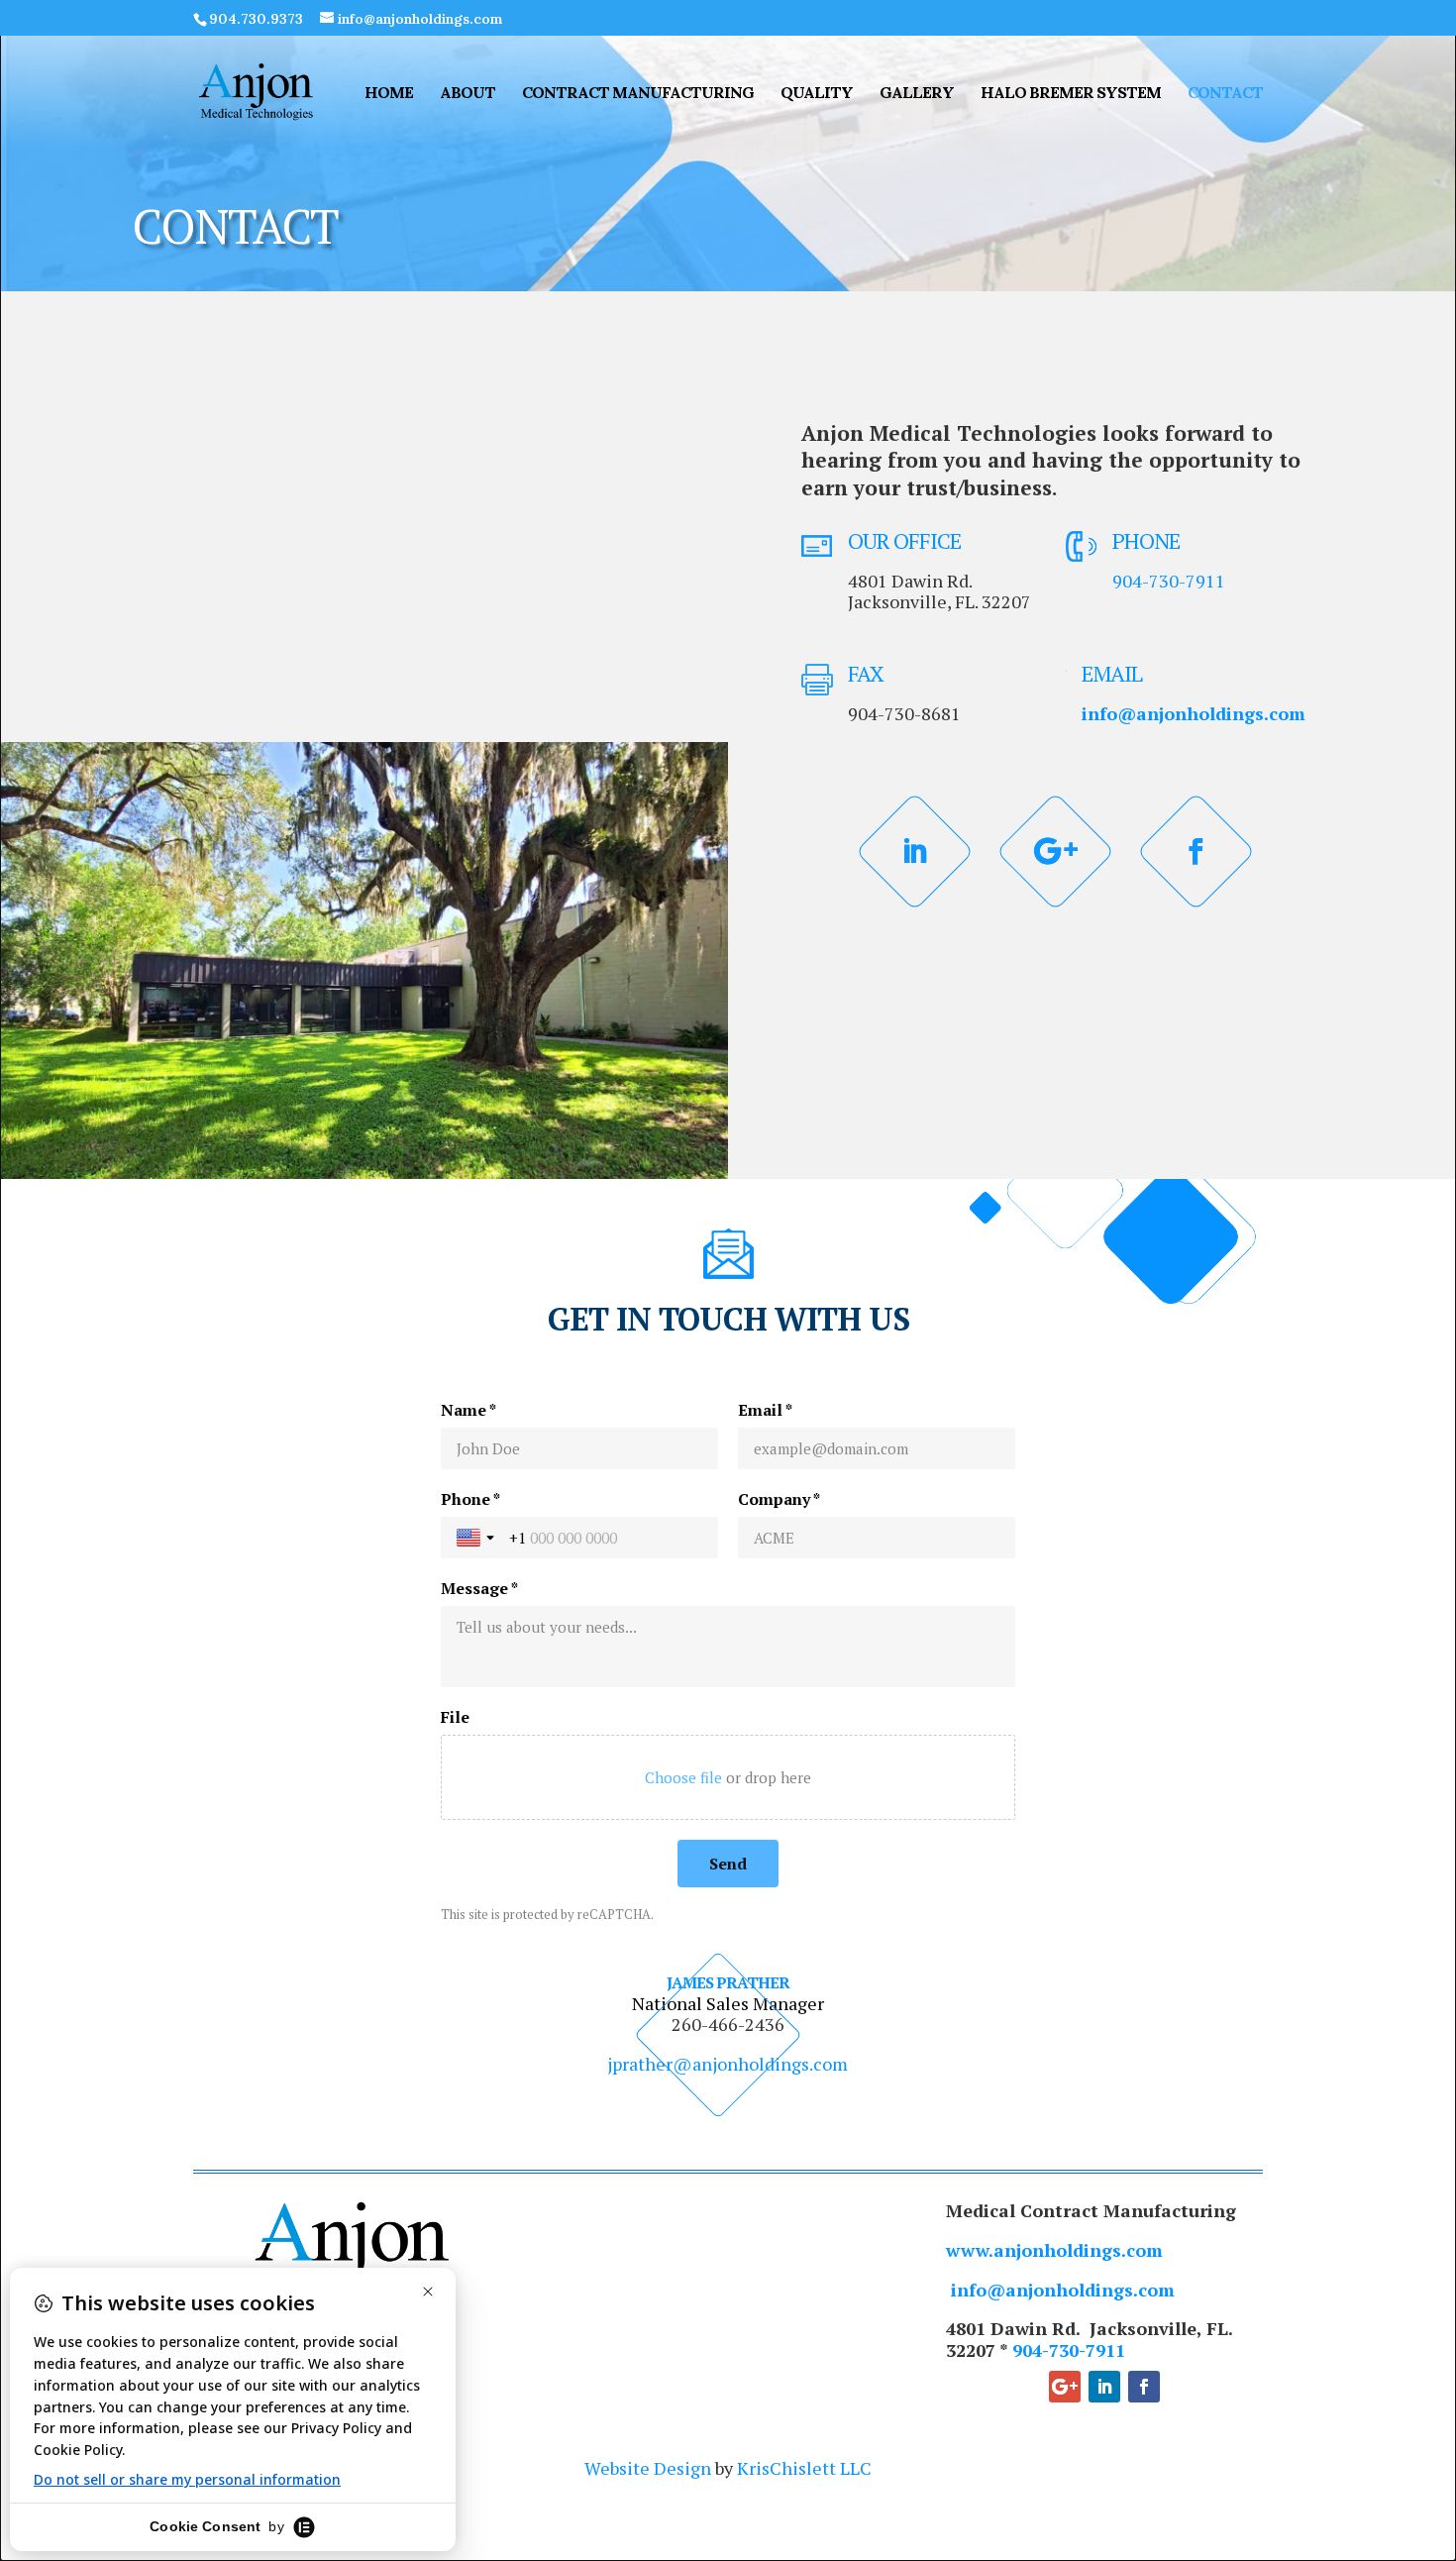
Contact (1225, 94)
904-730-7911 (1169, 581)
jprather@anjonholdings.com (728, 2064)
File (455, 1717)
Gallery (917, 94)
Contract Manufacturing (638, 94)
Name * (468, 1410)
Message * (479, 1588)
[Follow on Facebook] (1196, 852)
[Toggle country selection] (477, 1538)
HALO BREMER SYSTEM (1071, 94)
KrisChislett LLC (804, 2468)
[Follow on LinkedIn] (915, 852)
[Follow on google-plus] (1056, 852)
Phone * (470, 1499)
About (468, 94)
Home (389, 94)
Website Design (648, 2468)
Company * (779, 1499)
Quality (817, 94)
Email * (765, 1410)
